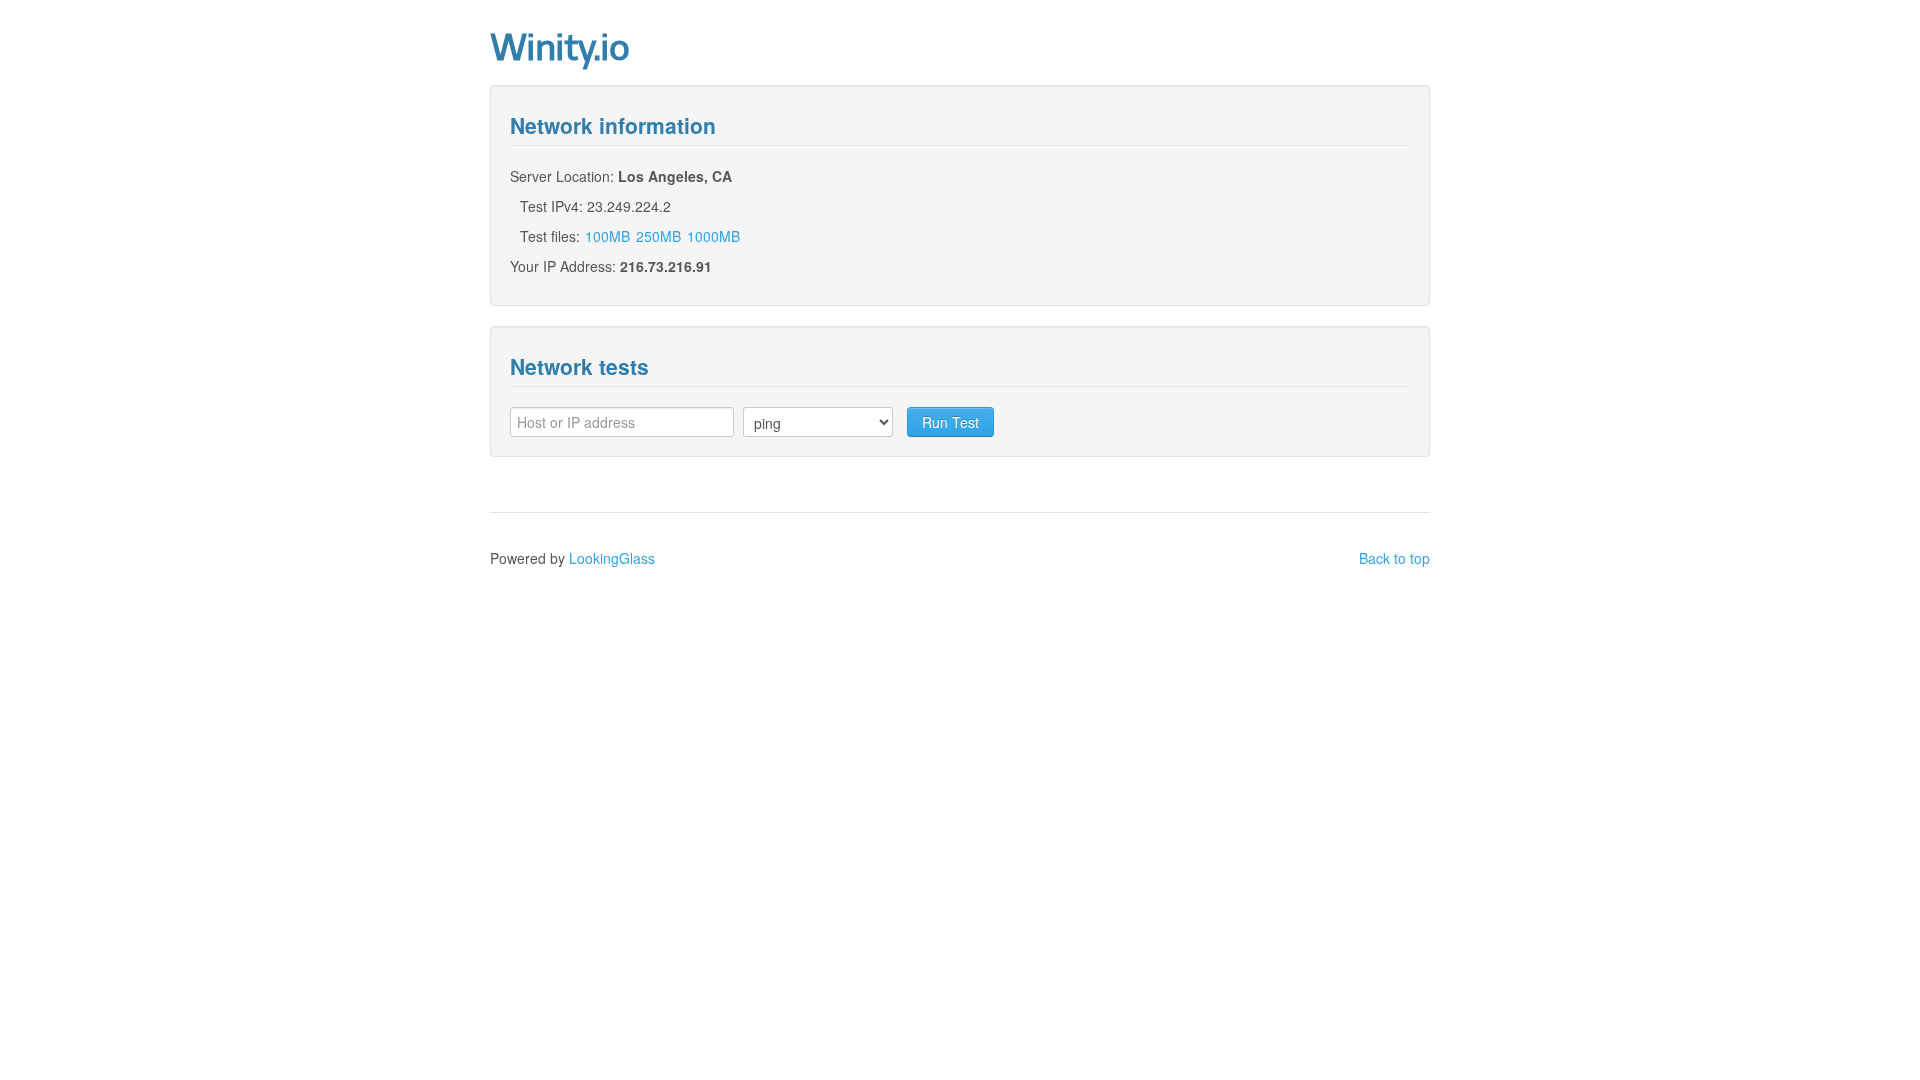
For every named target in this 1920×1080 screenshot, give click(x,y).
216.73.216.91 (666, 266)
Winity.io (559, 47)
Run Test (950, 422)
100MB (607, 236)
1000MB (713, 236)
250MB (658, 236)
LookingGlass (612, 558)
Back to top (1394, 558)
